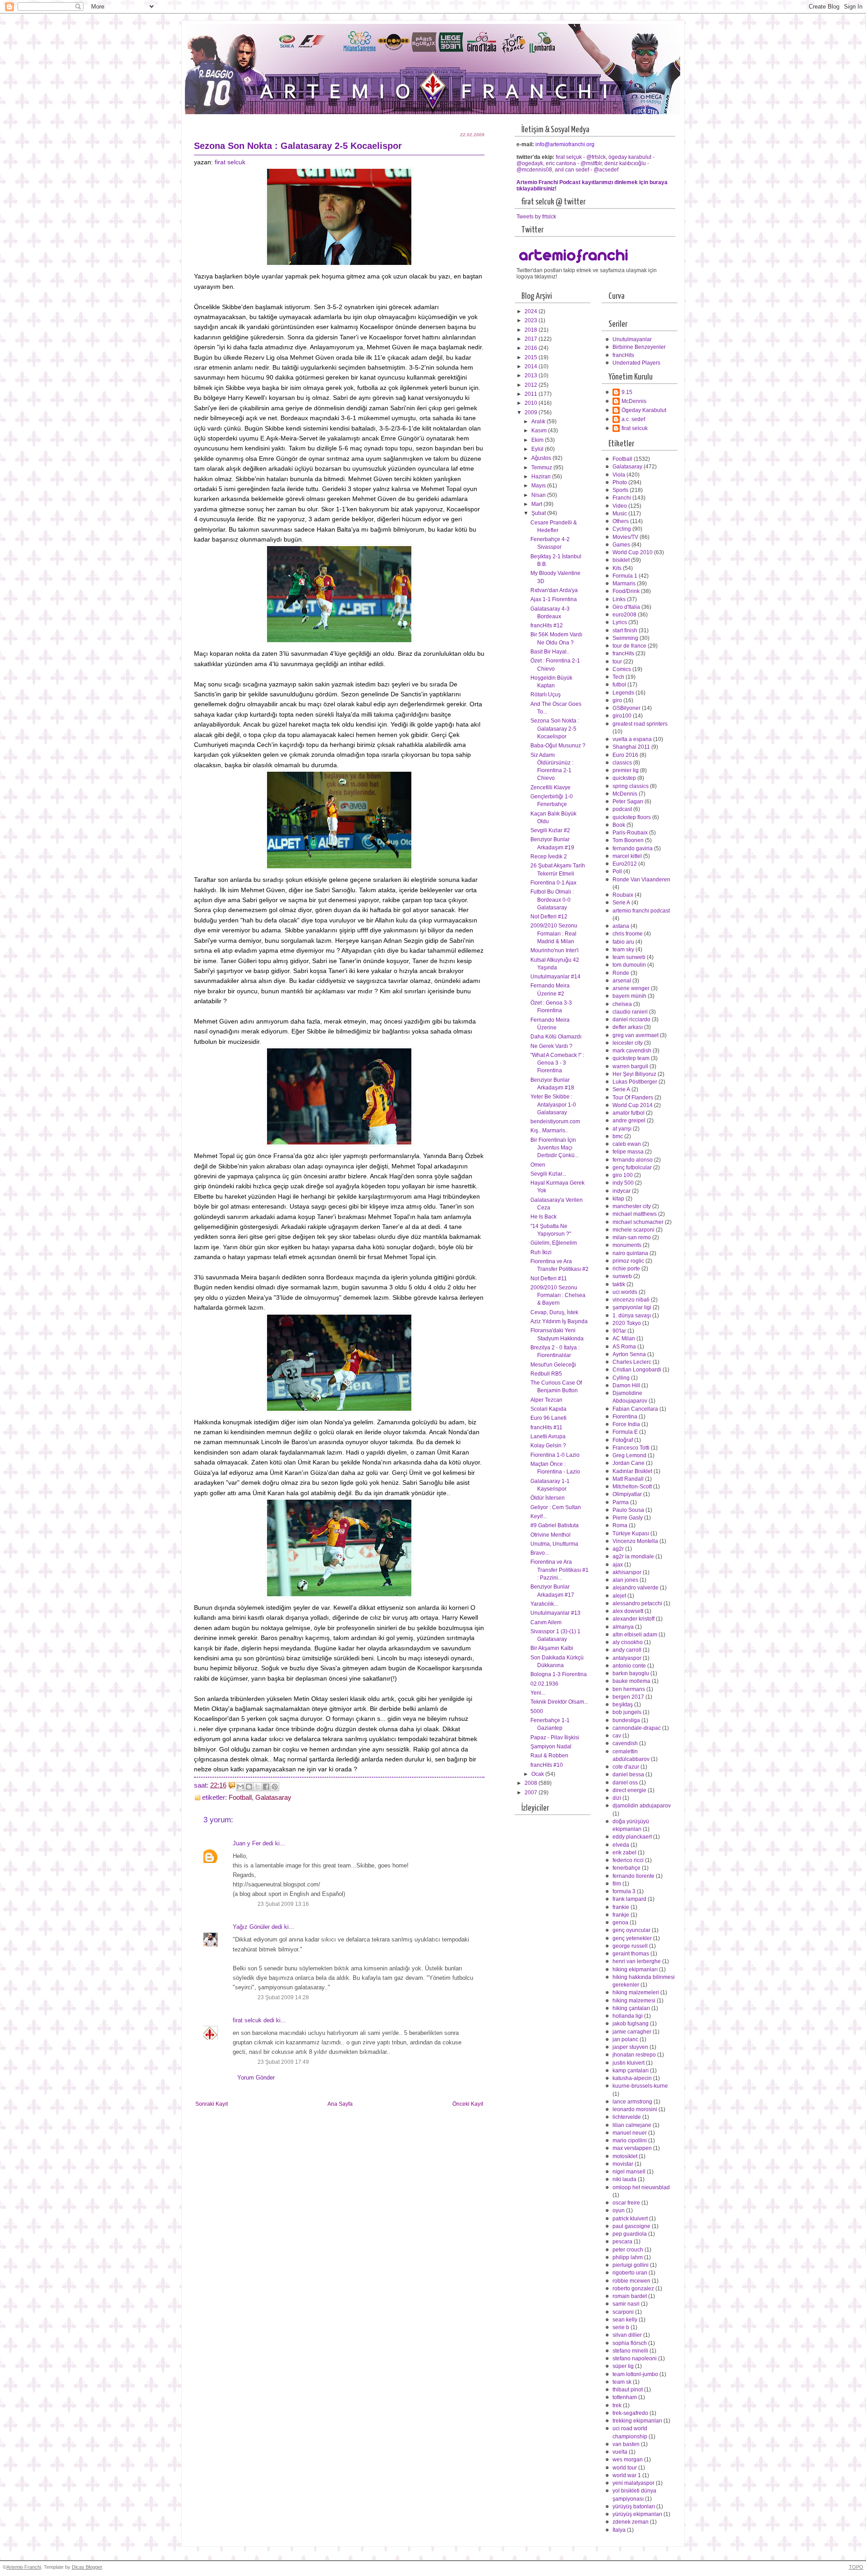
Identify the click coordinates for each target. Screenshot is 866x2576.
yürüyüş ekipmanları (637, 2514)
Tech (618, 677)
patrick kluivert (630, 2219)
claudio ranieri (630, 1012)
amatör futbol (629, 1113)
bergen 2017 (628, 1697)
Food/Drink (626, 591)
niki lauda (624, 2179)
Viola (619, 475)
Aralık (539, 422)
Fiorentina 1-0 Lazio (555, 1455)
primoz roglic (628, 1261)
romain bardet (630, 2296)
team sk (622, 2382)
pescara (622, 2242)
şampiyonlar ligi (632, 1307)
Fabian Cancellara (635, 1409)
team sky (623, 950)
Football (240, 1798)
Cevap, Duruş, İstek (554, 1312)
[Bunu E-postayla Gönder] (240, 1787)
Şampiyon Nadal (551, 1747)
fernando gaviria (633, 848)
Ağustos (542, 458)
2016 (532, 348)
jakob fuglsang (631, 2024)
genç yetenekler (632, 1938)
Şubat (539, 513)
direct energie (629, 1790)
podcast (622, 809)
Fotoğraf (623, 1440)
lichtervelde (627, 2117)
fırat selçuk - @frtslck (581, 157)
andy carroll (627, 1650)
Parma (621, 1502)
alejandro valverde (636, 1588)
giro (617, 700)
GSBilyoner (626, 708)
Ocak (538, 1774)
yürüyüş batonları (634, 2507)
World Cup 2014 (633, 1105)
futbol (619, 685)
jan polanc (625, 2039)
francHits (623, 355)
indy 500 (623, 1183)
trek (617, 2405)
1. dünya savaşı (632, 1316)
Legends (623, 693)
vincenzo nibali (631, 1300)
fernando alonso (633, 1160)
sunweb (622, 1276)
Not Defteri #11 (549, 1279)
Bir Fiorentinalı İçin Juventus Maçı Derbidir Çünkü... (555, 1148)
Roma (620, 1525)
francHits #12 (547, 625)
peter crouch (628, 2250)
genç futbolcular (632, 1168)
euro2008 (624, 615)
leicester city (628, 1043)
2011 (532, 394)
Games (621, 545)
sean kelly (625, 2320)
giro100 (622, 716)
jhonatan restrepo (634, 2055)
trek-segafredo (630, 2413)
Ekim (538, 440)
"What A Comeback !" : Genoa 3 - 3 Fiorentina (557, 1063)
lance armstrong (632, 2102)
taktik (619, 1284)
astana (621, 926)
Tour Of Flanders (633, 1098)
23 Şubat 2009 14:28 (283, 1997)
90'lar (619, 1331)
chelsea (622, 1004)
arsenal (622, 981)
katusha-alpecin (632, 2078)
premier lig (626, 770)
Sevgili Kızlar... (548, 1174)
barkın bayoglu (631, 1673)
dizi (617, 1798)
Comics (622, 669)
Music (620, 514)
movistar (623, 2164)
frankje (621, 1915)
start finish (625, 630)
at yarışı (622, 1129)
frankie (621, 1907)
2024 (532, 311)
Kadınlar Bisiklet (632, 1471)
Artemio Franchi (24, 2567)
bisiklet (621, 560)
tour (617, 662)
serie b (621, 2327)
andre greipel (629, 1121)
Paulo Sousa (628, 1510)
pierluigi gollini (631, 2265)
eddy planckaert (632, 1837)
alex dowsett (628, 1611)
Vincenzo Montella (635, 1541)
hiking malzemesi (634, 2001)
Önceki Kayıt (468, 2104)
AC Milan (624, 1339)
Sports (620, 490)
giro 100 (623, 1175)
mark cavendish (632, 1051)
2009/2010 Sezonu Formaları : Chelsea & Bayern (558, 1295)
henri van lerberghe (637, 1961)
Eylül (538, 449)
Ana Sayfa (340, 2104)
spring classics (631, 786)
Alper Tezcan (546, 1400)
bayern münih (629, 996)
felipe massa (628, 1152)
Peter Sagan (628, 802)
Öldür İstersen (548, 1498)
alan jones (625, 1580)
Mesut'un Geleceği (553, 1365)
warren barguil (630, 1066)
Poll (617, 871)
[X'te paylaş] (258, 1787)
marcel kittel (627, 856)
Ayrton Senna (629, 1354)
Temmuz (542, 468)
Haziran (542, 477)
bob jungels (627, 1712)
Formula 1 (625, 576)
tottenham (625, 2397)
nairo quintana (630, 1253)
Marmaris (624, 584)
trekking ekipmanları (637, 2421)
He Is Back (544, 1217)
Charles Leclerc (632, 1362)
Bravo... (540, 1553)
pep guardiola (630, 2234)
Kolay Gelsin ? (548, 1446)
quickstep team (631, 1058)
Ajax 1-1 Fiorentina (554, 599)
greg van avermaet (636, 1035)
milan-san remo (632, 1237)
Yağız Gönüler (251, 1927)
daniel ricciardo (631, 1019)
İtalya (619, 2530)
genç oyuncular (631, 1930)
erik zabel (624, 1853)
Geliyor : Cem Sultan (556, 1507)
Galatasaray (273, 1798)
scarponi (623, 2312)
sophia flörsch (630, 2343)
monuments (627, 1245)
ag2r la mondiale (633, 1557)
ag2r (618, 1549)
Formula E (625, 1432)
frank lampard (629, 1899)
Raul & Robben (549, 1756)
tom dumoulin (629, 965)
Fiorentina (625, 1417)
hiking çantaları (631, 2008)
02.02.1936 (544, 1684)
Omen (538, 1165)
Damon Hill (626, 1385)
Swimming (625, 638)
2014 (532, 366)
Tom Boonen (628, 840)
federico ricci (628, 1860)
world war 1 (627, 2475)
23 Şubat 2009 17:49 (283, 2062)
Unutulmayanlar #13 (555, 1613)
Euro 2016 (625, 755)
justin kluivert (629, 2063)
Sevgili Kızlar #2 (550, 830)
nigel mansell (629, 2172)
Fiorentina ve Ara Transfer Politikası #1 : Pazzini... (560, 1570)
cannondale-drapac (637, 1728)
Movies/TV (625, 537)
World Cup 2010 (633, 552)
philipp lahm (628, 2257)
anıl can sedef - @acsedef (587, 170)
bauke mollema (631, 1681)
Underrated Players (636, 363)
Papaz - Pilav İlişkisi (555, 1737)
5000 (537, 1711)
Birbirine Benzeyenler (639, 347)
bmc (618, 1136)
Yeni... (538, 1693)
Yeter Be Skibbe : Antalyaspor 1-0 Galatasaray (553, 1105)
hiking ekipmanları (635, 1969)
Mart (537, 504)
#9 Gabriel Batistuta (555, 1525)
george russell (630, 1946)
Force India (626, 1424)
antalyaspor (627, 1658)
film (617, 1884)
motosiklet (625, 2156)
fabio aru (623, 942)
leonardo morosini (635, 2109)
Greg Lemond (629, 1455)
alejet (619, 1596)
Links (619, 599)
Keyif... (539, 1516)
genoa (620, 1923)
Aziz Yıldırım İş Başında (559, 1321)
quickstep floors (632, 817)
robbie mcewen (631, 2281)
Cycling (622, 529)
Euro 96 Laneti (548, 1418)
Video (620, 506)
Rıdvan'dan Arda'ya (554, 590)
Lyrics (620, 622)
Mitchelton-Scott (632, 1487)
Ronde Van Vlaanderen (641, 880)
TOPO (856, 2567)
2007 (532, 1793)
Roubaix (623, 895)
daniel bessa (628, 1774)
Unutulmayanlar (632, 339)
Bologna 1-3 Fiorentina (559, 1674)
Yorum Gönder (256, 2078)
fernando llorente (633, 1876)
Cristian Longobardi (637, 1370)
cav (617, 1736)
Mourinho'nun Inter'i (555, 950)
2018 (532, 330)
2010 (532, 403)
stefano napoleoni (635, 2358)
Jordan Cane (629, 1463)
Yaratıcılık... (544, 1604)
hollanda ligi (628, 2016)
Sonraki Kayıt (212, 2104)
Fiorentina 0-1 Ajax (553, 883)
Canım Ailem (546, 1622)
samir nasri (626, 2304)
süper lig (623, 2366)
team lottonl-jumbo (635, 2374)
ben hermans (629, 1689)
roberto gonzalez (633, 2289)
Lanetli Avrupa (548, 1436)
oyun (619, 2210)
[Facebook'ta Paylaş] (266, 1787)
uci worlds (625, 1292)
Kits (617, 568)
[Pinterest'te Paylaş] (275, 1787)
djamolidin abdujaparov (642, 1806)
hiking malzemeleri (636, 1992)
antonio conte (629, 1666)
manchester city (632, 1206)
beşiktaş (623, 1705)
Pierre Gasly (628, 1518)
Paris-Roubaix (630, 833)
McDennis (634, 401)
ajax (618, 1565)
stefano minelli (630, 2351)
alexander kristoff (633, 1619)
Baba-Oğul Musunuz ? (558, 746)
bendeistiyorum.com (555, 1121)
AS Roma (624, 1347)
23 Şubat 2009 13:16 (283, 1904)
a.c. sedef (633, 419)
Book (619, 825)
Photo (620, 482)
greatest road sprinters (640, 724)
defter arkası (628, 1027)
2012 (532, 385)
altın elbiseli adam (635, 1635)
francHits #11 (546, 1427)
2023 (532, 320)
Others (621, 521)
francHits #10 (547, 1765)
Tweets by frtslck (536, 217)
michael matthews (635, 1214)
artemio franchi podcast (641, 911)
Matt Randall (628, 1479)
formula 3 (624, 1891)
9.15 (627, 392)
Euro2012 (625, 864)
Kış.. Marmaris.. (549, 1130)
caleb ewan (627, 1144)
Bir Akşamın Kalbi (552, 1648)
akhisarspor (627, 1572)
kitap (618, 1199)
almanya (623, 1627)
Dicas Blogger (87, 2567)
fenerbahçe (626, 1868)
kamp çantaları (631, 2071)
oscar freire (626, 2203)
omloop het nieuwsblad (641, 2187)
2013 (532, 375)
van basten (626, 2444)
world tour (625, 2468)
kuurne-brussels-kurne (640, 2086)
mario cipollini (630, 2140)
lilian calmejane (632, 2125)
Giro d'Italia (626, 607)
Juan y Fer (247, 1843)
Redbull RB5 (546, 1374)
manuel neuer (630, 2133)
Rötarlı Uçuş (546, 695)
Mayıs (539, 486)
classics (622, 763)
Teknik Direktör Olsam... (559, 1702)
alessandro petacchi (637, 1603)
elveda (621, 1845)
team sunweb (629, 957)
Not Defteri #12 (549, 917)
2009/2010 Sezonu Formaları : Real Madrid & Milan (554, 934)
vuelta (620, 2452)
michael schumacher (638, 1222)
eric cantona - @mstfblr (574, 163)
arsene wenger (631, 988)
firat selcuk (230, 162)
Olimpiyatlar (627, 1494)
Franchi (622, 498)
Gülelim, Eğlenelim (554, 1243)
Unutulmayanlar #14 (555, 977)
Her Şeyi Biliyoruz (634, 1074)
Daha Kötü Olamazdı (556, 1037)
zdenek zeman (631, 2522)
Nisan (539, 495)
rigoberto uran (630, 2273)
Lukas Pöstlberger (635, 1082)
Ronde (621, 973)
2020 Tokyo (627, 1323)
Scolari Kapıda (548, 1409)
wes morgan (628, 2460)
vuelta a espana (632, 739)
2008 (532, 1783)
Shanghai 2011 (631, 747)
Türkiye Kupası (631, 1534)
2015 (532, 357)
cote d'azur (626, 1767)
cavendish (625, 1743)
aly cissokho (628, 1642)
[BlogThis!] (249, 1787)
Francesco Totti (631, 1448)
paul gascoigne (631, 2226)
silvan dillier (627, 2335)
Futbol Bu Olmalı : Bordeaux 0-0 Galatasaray (552, 900)
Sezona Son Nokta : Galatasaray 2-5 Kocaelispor (555, 729)
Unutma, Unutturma (554, 1544)
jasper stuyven (630, 2047)
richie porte (626, 1269)
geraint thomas (631, 1954)
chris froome (628, 934)
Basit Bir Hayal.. (550, 652)
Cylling (621, 1378)
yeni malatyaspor (633, 2483)
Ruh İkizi (541, 1252)
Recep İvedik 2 (549, 857)
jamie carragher (632, 2032)
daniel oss (625, 1783)
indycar (622, 1191)
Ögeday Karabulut (644, 410)
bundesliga (626, 1720)
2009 (532, 412)
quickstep (624, 778)
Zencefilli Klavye (550, 788)
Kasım (540, 431)
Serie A (621, 903)
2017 (532, 339)
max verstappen (632, 2148)
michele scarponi (633, 1230)
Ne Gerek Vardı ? (551, 1046)
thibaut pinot (628, 2390)
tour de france (629, 646)
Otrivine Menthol (550, 1535)
